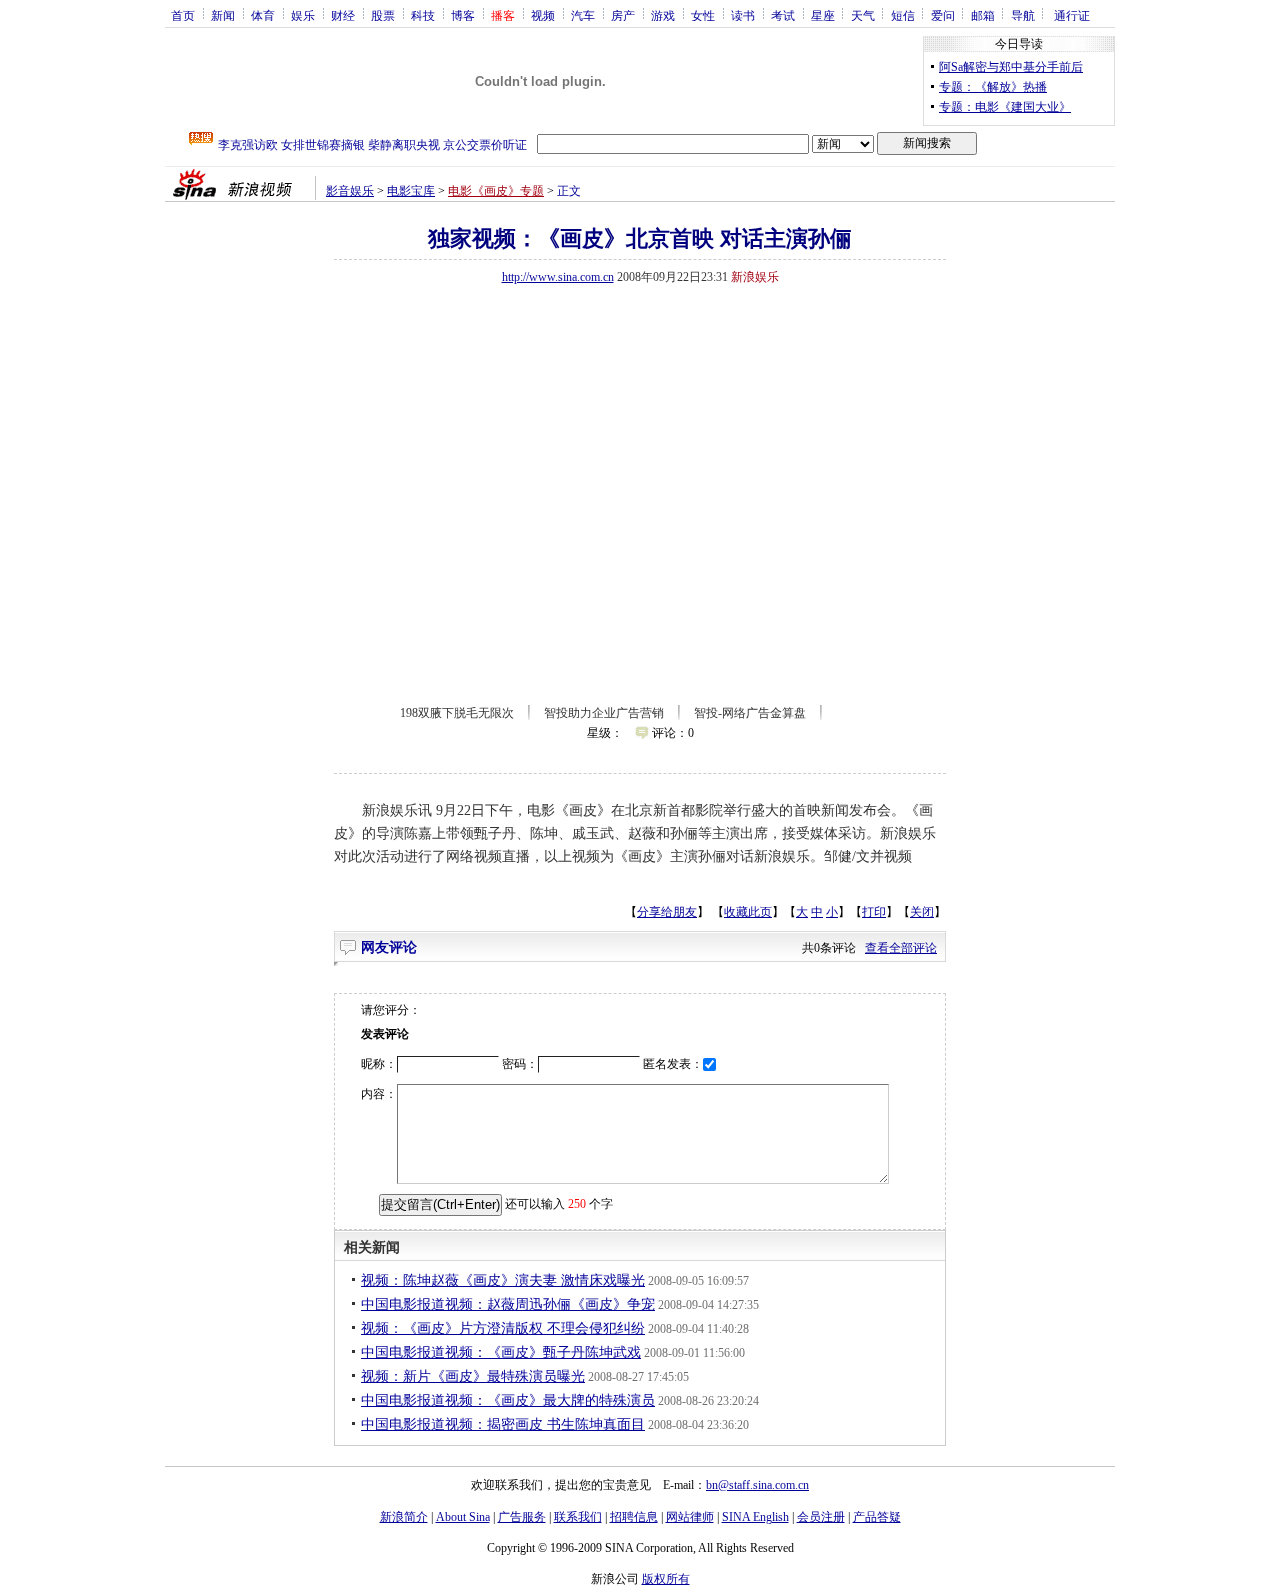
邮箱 (983, 15)
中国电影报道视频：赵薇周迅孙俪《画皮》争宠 (508, 1304)
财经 (343, 15)
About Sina (463, 1517)
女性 (703, 15)
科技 (423, 15)
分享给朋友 (667, 912)
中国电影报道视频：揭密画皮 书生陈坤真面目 (503, 1424)
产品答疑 (877, 1517)
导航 (1023, 15)
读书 (743, 15)
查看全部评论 (901, 948)
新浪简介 (404, 1517)
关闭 (922, 912)
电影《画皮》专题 (496, 191)
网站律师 (690, 1517)
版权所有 (666, 1579)
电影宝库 (411, 191)
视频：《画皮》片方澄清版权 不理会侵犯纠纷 (503, 1328)
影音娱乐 (350, 191)
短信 (903, 15)
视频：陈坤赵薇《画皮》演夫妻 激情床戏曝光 (503, 1280)
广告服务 (522, 1517)
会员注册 (821, 1517)
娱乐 (303, 15)
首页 (183, 15)
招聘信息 (634, 1517)
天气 (863, 15)
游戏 (663, 15)
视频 (543, 15)
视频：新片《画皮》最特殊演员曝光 (473, 1376)
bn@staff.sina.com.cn (757, 1485)
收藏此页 (748, 912)
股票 (383, 15)
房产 (623, 15)
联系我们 (578, 1517)
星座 (823, 15)
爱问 (943, 15)
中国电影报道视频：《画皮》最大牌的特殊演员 (508, 1400)
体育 (263, 15)
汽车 (583, 15)
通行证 (1072, 15)
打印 (874, 912)
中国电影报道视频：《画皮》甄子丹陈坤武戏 (501, 1352)
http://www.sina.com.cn (558, 277)
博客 (463, 15)
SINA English (755, 1517)
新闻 (223, 15)
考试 (783, 15)
